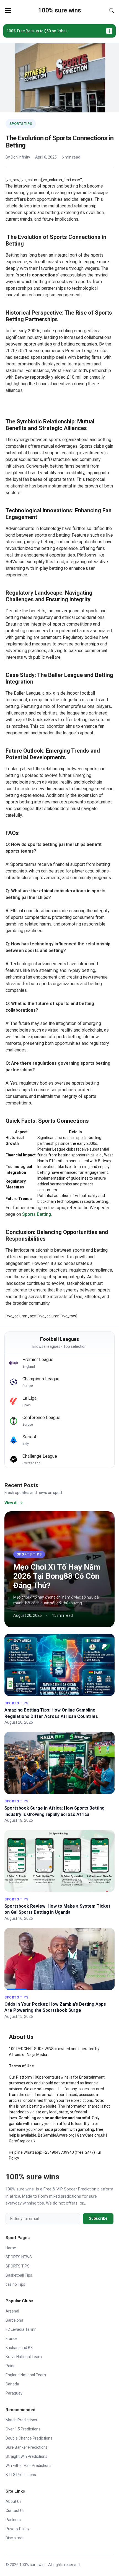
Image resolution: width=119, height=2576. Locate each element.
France (11, 2338)
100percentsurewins (51, 2077)
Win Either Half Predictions (29, 2466)
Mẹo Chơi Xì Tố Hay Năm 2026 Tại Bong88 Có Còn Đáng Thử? (57, 1576)
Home (11, 2248)
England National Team (26, 2375)
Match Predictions (21, 2420)
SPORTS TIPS (21, 124)
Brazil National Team (24, 2357)
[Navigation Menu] (8, 10)
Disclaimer (15, 2538)
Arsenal (12, 2311)
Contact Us (15, 2511)
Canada (12, 2384)
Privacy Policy (17, 2529)
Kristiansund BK (19, 2348)
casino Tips (15, 2284)
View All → (14, 1503)
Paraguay (14, 2393)
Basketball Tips (19, 2275)
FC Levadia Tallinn (21, 2329)
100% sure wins (60, 10)
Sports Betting (37, 1214)
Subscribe (98, 2218)
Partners (13, 2520)
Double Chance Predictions (29, 2438)
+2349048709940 (58, 2152)
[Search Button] (112, 10)
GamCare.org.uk (91, 2135)
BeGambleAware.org (56, 2135)
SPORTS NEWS (19, 2257)
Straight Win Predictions (26, 2456)
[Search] (112, 10)
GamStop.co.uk (22, 2141)
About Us (14, 2501)
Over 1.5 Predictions (23, 2429)
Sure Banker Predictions (27, 2447)
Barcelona (14, 2320)
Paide (11, 2366)
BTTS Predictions (21, 2475)
